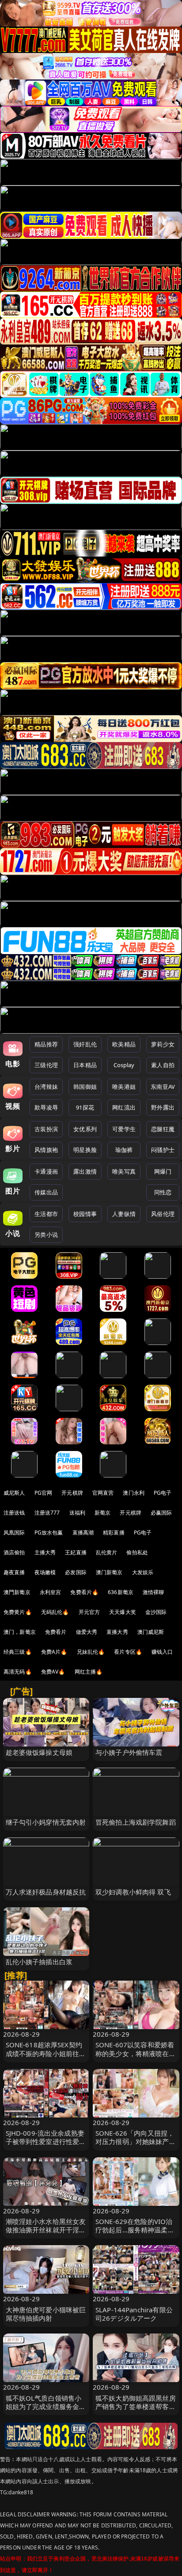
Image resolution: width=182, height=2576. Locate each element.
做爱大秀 (87, 1632)
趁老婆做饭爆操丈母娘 (39, 1752)
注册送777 (47, 1513)
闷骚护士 (163, 1150)
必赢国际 (161, 1513)
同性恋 (163, 1192)
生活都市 (46, 1214)
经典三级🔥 (18, 1652)
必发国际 (76, 1572)
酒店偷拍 (14, 1552)
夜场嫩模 (45, 1572)
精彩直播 (114, 1532)
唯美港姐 (124, 1087)
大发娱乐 (143, 1572)
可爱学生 (124, 1129)
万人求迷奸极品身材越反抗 (46, 1892)
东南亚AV (163, 1087)
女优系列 (85, 1129)
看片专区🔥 (128, 1652)
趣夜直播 (14, 1572)
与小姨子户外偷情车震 (129, 1752)
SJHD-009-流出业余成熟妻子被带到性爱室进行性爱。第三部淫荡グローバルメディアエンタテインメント (46, 2146)
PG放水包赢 (49, 1532)
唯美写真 (124, 1171)
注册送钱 (14, 1513)
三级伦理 (46, 1065)
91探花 (85, 1107)
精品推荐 (46, 1044)
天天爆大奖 (123, 1612)
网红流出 (124, 1107)
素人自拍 (163, 1065)
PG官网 (44, 1493)
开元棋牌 (72, 1493)
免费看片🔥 (84, 1592)
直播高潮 (83, 1532)
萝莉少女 (163, 1044)
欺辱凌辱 (46, 1107)
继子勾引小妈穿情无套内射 (46, 1822)
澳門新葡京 (17, 1592)
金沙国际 (156, 1612)
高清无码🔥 (18, 1672)
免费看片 (56, 1632)
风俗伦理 (163, 1214)
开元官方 (89, 1612)
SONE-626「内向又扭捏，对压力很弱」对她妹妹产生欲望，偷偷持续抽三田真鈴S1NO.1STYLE (136, 2146)
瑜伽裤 (124, 1150)
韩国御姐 (85, 1087)
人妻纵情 (124, 1214)
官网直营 (103, 1493)
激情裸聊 (154, 1592)
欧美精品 (124, 1044)
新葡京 (102, 1513)
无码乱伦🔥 (55, 1612)
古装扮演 (46, 1129)
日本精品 (85, 1065)
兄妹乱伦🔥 (91, 1652)
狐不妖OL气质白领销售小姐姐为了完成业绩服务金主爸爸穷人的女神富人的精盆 (46, 2406)
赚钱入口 (162, 1652)
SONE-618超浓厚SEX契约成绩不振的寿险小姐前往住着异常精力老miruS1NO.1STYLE (46, 2057)
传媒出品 (46, 1192)
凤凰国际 (14, 1532)
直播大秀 (117, 1632)
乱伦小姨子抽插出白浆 (39, 1962)
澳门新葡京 (109, 1572)
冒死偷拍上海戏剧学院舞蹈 (136, 1822)
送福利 (77, 1513)
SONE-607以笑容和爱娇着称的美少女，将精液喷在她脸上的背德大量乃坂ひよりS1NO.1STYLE (136, 2057)
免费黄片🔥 (18, 1612)
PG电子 (163, 1493)
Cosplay (124, 1065)
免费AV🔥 (53, 1672)
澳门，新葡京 (20, 1632)
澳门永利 (134, 1493)
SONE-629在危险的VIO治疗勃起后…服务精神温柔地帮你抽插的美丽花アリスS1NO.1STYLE (135, 2234)
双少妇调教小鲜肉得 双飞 (133, 1892)
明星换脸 (85, 1150)
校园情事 (85, 1214)
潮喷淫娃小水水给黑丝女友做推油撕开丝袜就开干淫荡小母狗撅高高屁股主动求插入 (46, 2234)
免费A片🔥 (54, 1652)
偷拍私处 (137, 1552)
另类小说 (46, 1235)
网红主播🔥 (89, 1672)
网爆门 (163, 1171)
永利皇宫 (51, 1592)
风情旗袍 (46, 1150)
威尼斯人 (14, 1493)
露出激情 (85, 1171)
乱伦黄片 (107, 1552)
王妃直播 (76, 1552)
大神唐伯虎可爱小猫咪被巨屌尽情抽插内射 (46, 2314)
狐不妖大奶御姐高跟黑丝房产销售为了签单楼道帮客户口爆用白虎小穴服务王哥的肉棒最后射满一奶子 (136, 2411)
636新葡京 (121, 1592)
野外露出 (163, 1107)
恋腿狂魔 (163, 1129)
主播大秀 (45, 1552)
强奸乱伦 (85, 1044)
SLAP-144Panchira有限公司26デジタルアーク (134, 2314)
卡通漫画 (46, 1171)
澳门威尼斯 (151, 1632)
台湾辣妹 (46, 1087)
